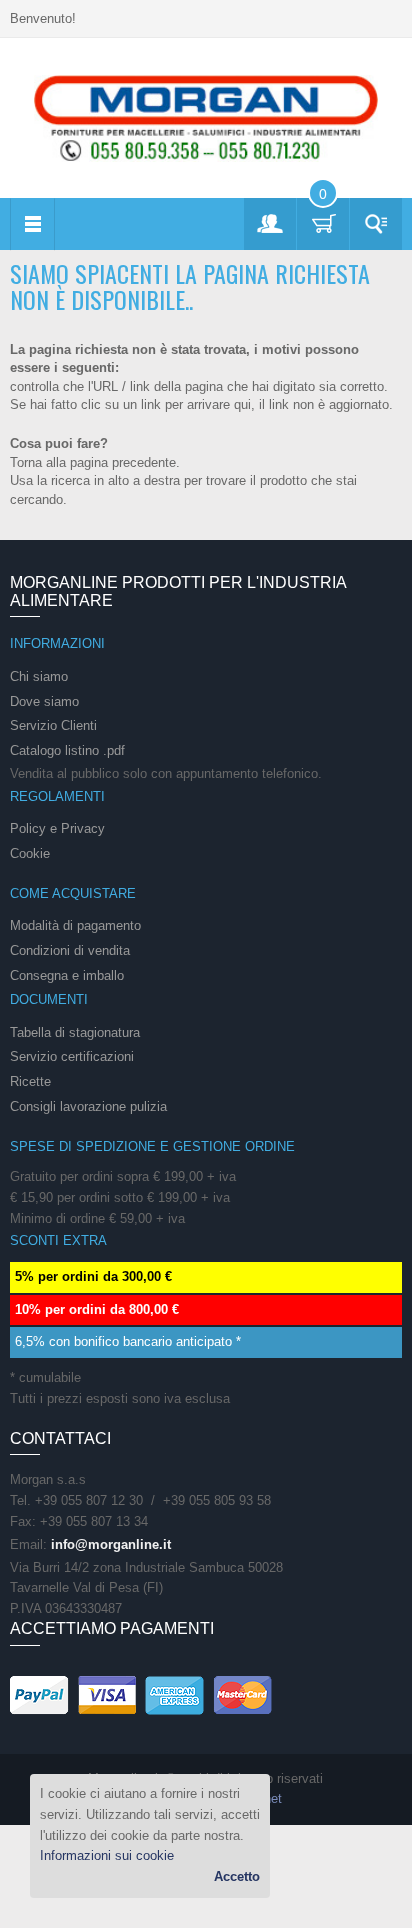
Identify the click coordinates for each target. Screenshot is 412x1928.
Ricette (30, 1081)
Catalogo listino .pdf (67, 750)
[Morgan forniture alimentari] (205, 117)
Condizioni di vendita (70, 950)
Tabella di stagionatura (75, 1032)
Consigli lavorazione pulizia (88, 1106)
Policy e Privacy (57, 828)
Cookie (30, 853)
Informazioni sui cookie (107, 1855)
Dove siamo (44, 701)
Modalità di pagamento (75, 925)
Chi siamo (39, 676)
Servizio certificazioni (72, 1056)
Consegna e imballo (67, 975)
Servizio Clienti (53, 725)
